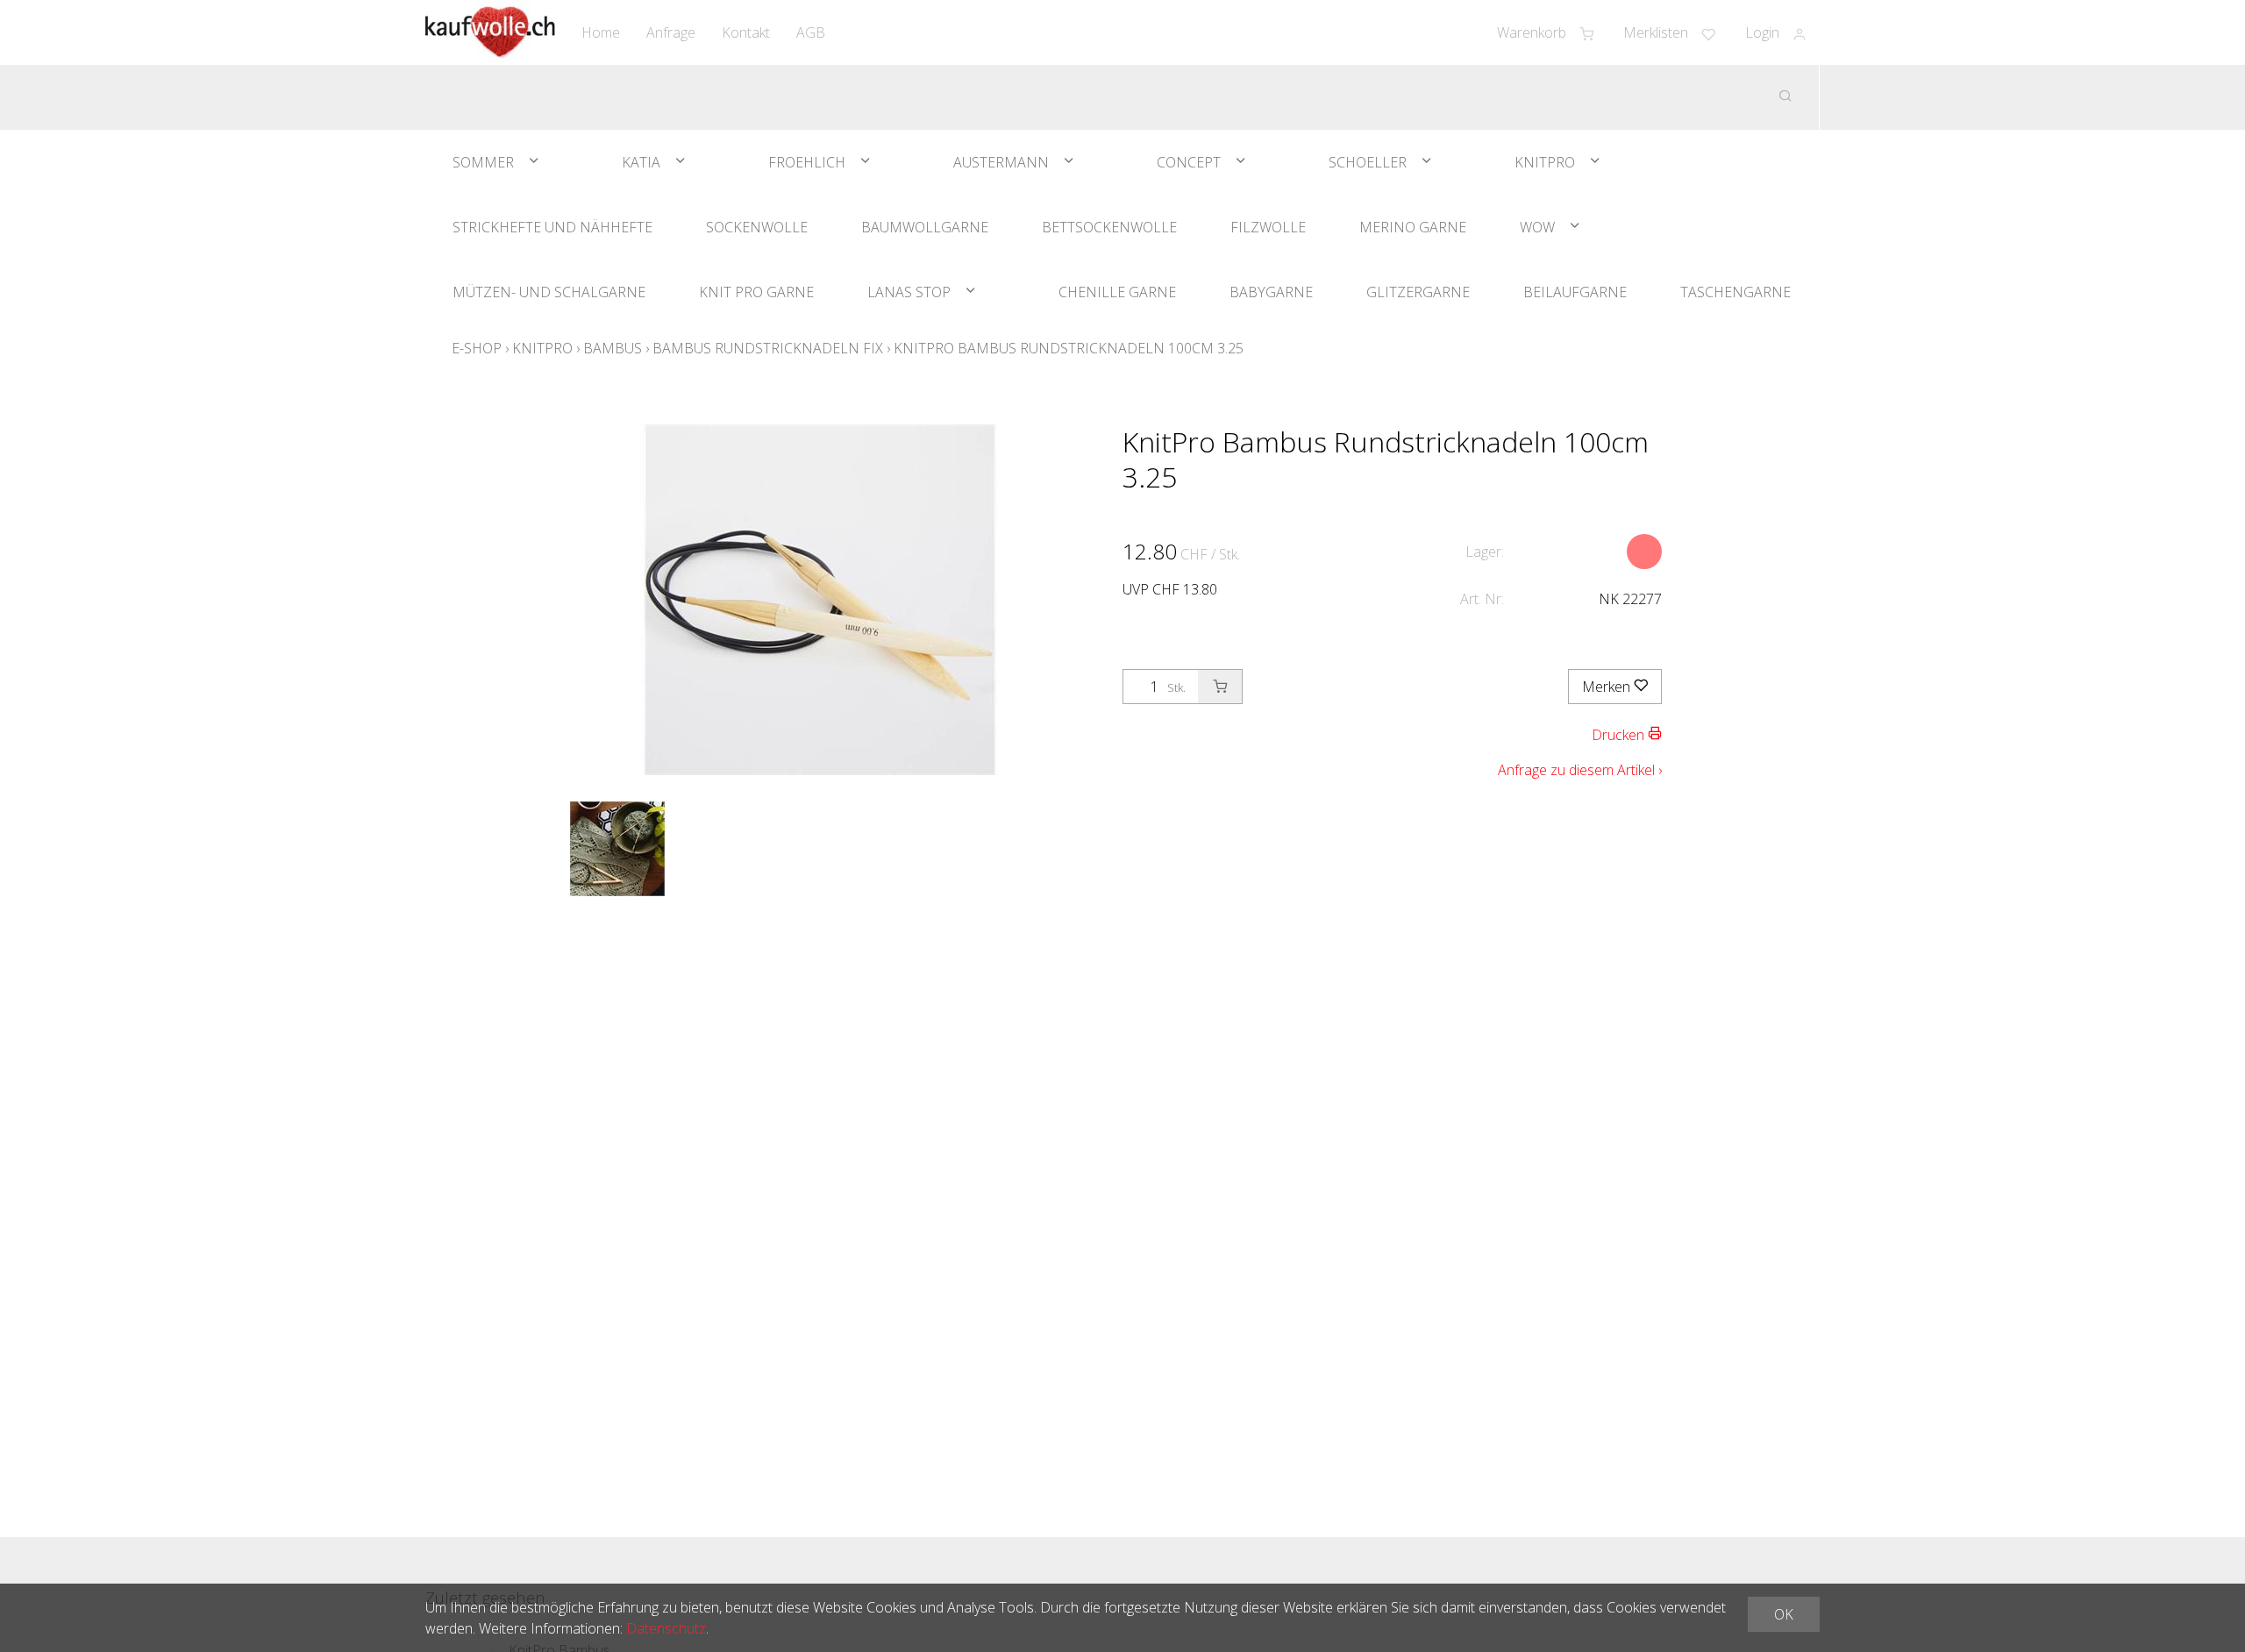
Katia (641, 162)
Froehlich (807, 162)
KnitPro (1545, 162)
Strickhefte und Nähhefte (552, 227)
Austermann (1001, 162)
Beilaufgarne (1575, 292)
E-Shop (477, 348)
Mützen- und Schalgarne (549, 292)
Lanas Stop (909, 292)
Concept (1189, 162)
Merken (1608, 687)
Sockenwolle (757, 227)
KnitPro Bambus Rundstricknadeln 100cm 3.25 (1069, 348)
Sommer (483, 162)
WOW (1537, 227)
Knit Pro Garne (756, 292)
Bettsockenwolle (1109, 227)
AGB (811, 32)
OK (1784, 1614)
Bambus (613, 348)
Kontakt (746, 32)
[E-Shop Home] (490, 32)
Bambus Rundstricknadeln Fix (768, 348)
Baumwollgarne (925, 227)
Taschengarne (1735, 292)
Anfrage (671, 32)
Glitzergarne (1418, 292)
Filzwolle (1268, 227)
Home (601, 32)
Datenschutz (666, 1628)
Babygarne (1271, 292)
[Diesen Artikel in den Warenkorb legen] (1220, 687)
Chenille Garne (1117, 292)
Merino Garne (1413, 227)
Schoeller (1368, 162)
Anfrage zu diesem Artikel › (1580, 770)
